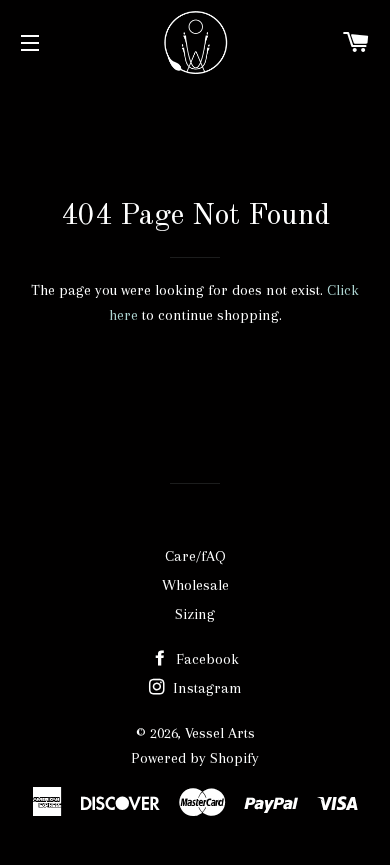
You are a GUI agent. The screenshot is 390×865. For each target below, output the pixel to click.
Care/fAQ (195, 556)
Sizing (195, 614)
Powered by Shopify (195, 758)
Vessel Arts (220, 733)
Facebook (205, 659)
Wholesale (195, 585)
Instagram (205, 688)
